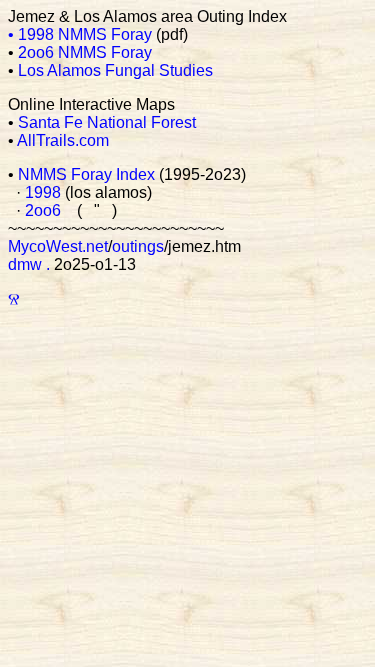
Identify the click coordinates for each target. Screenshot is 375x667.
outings (138, 246)
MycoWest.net (58, 246)
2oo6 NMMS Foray (85, 52)
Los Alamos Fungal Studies (115, 70)
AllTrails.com (63, 140)
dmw (25, 264)
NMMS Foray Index (86, 174)
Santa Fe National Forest (107, 122)
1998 (43, 192)
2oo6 (43, 210)
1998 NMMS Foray (85, 34)
